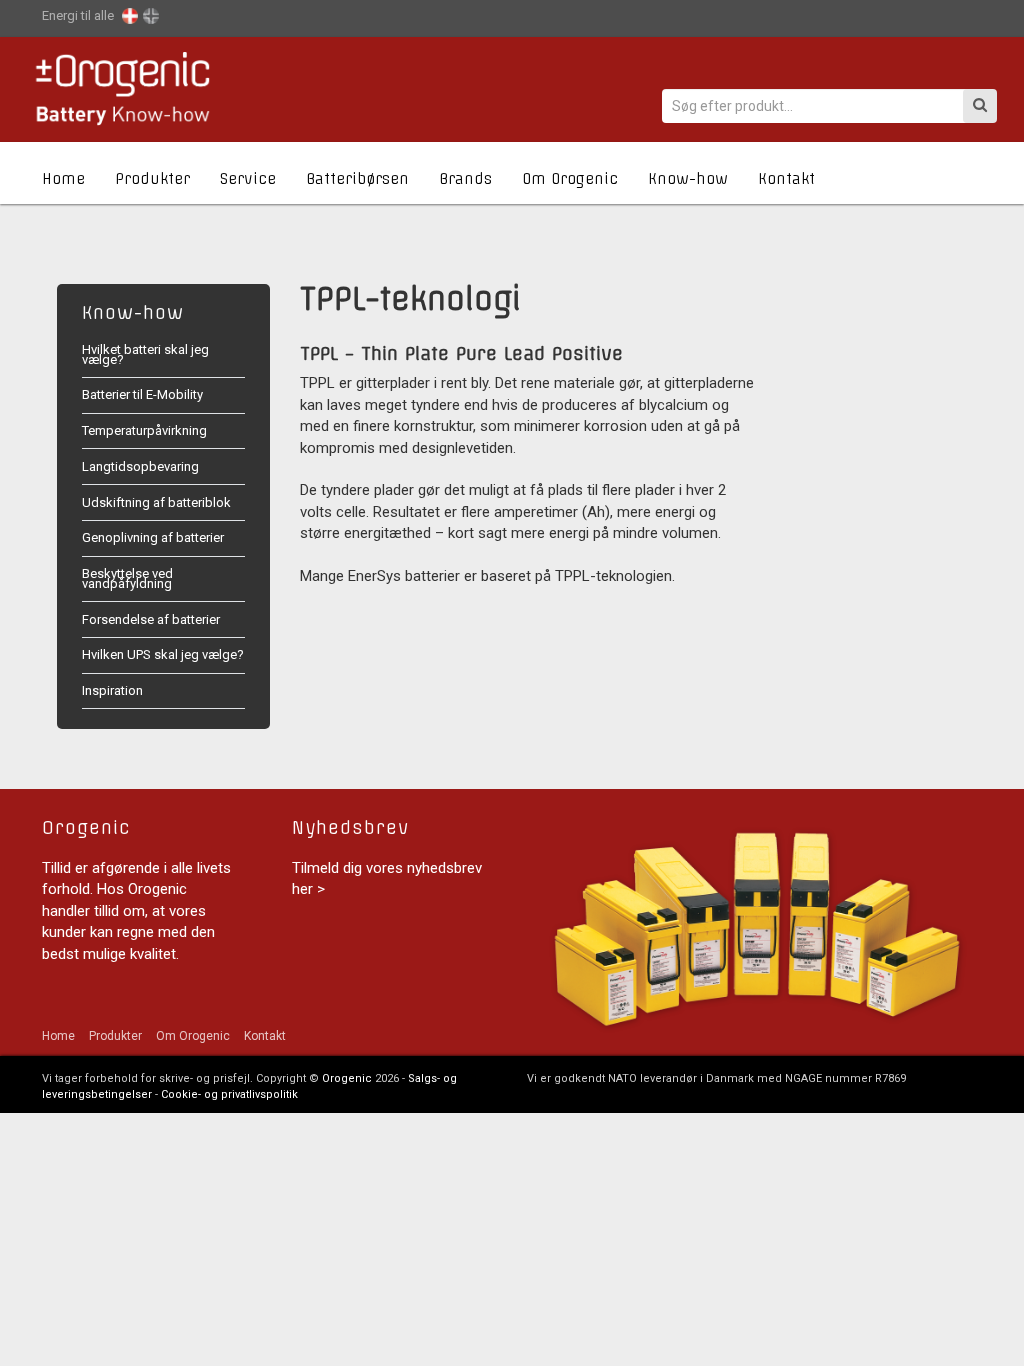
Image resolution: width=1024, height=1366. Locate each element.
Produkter (152, 179)
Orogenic (347, 1078)
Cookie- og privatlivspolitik (229, 1094)
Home (63, 179)
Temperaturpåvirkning (144, 430)
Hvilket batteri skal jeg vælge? (145, 354)
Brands (465, 179)
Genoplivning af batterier (153, 537)
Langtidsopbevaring (140, 466)
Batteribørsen (357, 179)
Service (248, 179)
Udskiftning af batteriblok (156, 502)
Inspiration (112, 690)
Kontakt (786, 179)
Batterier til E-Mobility (142, 394)
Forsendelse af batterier (151, 619)
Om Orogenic (570, 179)
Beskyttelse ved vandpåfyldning (127, 578)
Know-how (688, 179)
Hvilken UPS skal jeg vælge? (163, 654)
